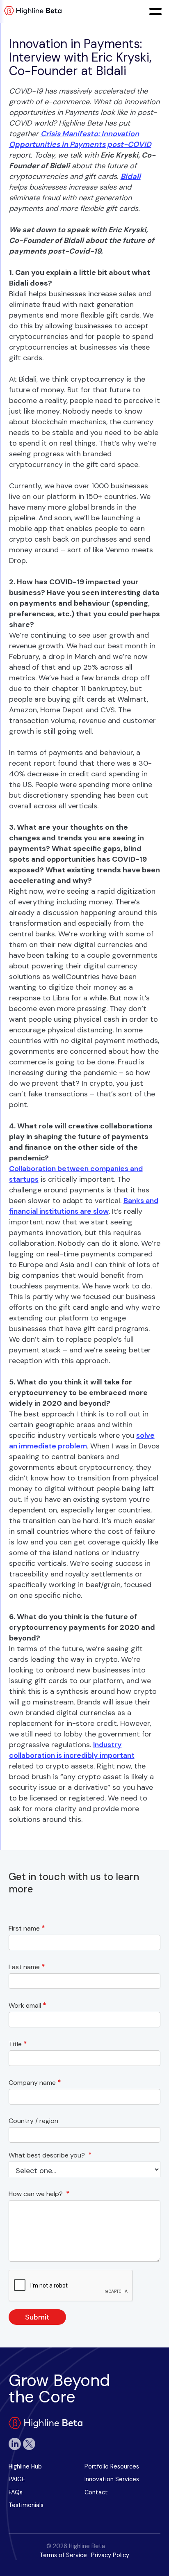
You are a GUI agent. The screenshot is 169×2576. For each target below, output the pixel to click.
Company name (35, 2083)
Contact (96, 2492)
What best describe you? (50, 2155)
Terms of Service (63, 2555)
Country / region (35, 2121)
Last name (27, 1967)
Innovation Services (112, 2479)
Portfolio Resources (112, 2466)
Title (18, 2044)
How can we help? (39, 2194)
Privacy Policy (110, 2555)
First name (27, 1928)
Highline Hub (25, 2466)
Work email (27, 2005)
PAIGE (17, 2479)
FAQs (16, 2492)
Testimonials (26, 2505)
